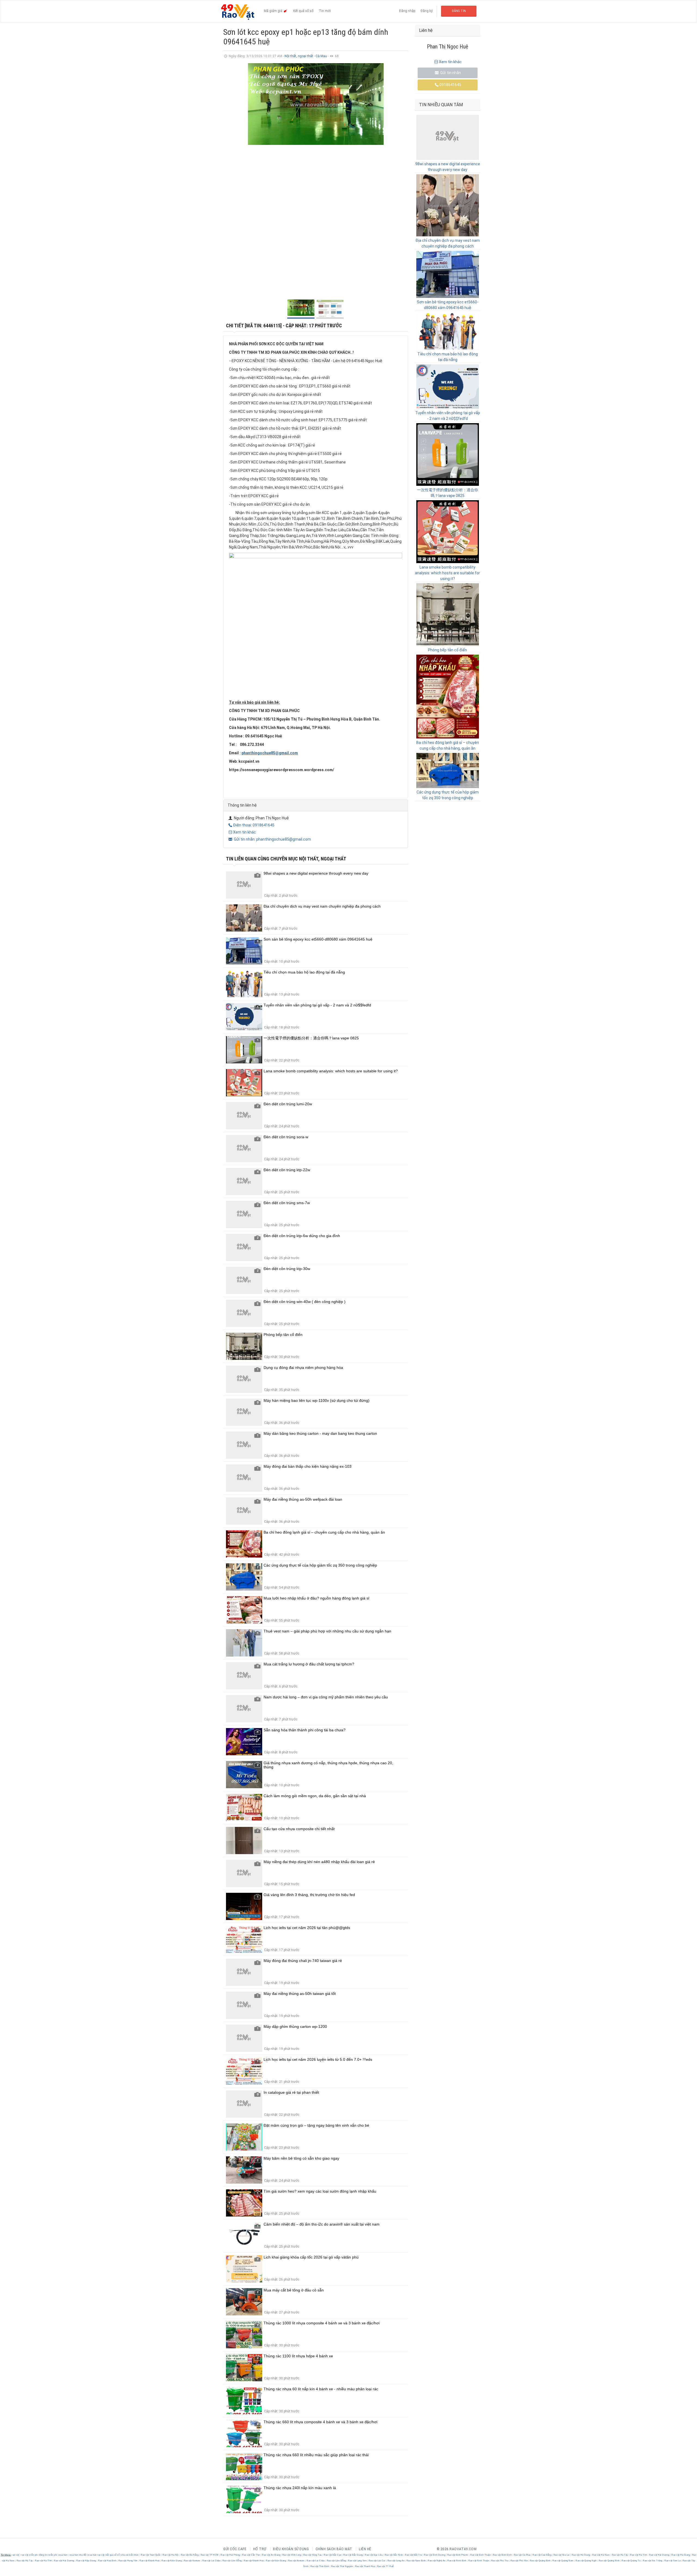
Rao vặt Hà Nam (601, 2555)
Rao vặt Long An (396, 2561)
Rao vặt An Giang (271, 2555)
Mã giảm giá (273, 11)
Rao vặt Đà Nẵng (190, 2555)
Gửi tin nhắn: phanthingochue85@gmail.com (272, 839)
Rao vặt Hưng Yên (128, 2561)
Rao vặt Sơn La (672, 2561)
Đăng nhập (407, 11)
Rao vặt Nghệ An (437, 2561)
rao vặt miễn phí (29, 2555)
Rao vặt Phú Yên (519, 2561)
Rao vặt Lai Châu (211, 2561)
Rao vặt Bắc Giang (353, 2555)
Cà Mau (322, 56)
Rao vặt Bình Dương (435, 2555)
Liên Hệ (365, 2549)
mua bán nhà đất (78, 2555)
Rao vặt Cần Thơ (251, 2555)
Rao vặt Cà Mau (522, 2555)
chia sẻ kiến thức (130, 2555)
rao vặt (15, 2555)
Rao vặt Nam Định (416, 2561)
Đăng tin (459, 11)
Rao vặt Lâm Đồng (232, 2561)
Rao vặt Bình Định (502, 2555)
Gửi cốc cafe (235, 2549)
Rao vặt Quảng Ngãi (586, 2561)
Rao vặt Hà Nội (171, 2555)
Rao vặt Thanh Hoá (365, 2566)
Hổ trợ (260, 2549)
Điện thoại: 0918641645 (254, 825)
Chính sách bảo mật (334, 2549)
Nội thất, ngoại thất (299, 56)
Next (401, 179)
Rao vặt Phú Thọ (500, 2561)
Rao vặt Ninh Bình (457, 2561)
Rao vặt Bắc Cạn (333, 2555)
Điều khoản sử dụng (291, 2549)
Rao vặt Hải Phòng (230, 2555)
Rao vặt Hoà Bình (107, 2561)
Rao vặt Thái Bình (320, 2566)
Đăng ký (427, 11)
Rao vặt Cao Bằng (542, 2555)
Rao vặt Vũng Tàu (312, 2555)
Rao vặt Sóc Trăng (653, 2561)
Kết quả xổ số (303, 11)
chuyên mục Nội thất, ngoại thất (308, 859)
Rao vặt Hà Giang (581, 2555)
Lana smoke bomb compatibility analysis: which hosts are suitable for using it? (447, 573)
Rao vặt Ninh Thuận (479, 2561)
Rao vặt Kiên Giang (172, 2561)
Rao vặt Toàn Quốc (151, 2555)
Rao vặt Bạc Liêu (374, 2555)
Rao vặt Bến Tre (414, 2555)
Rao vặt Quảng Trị (631, 2561)
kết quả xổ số (113, 2555)
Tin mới (325, 11)
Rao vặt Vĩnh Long (292, 2555)
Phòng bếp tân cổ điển (447, 650)
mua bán (63, 2555)
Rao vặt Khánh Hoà (150, 2561)
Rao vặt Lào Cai (377, 2561)
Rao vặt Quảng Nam (563, 2561)
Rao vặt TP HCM (210, 2555)
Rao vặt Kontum (192, 2561)
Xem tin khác (244, 832)
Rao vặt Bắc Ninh (394, 2555)
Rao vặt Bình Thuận (481, 2555)
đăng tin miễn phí (48, 2555)
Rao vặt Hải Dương (659, 2555)
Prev (230, 179)
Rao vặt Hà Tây (620, 2555)
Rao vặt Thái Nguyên (342, 2566)
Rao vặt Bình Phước (458, 2555)
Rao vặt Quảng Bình (540, 2561)
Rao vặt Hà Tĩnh (639, 2555)
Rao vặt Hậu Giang (86, 2561)
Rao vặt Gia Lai (562, 2555)
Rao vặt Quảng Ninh (609, 2561)
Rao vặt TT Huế (385, 2566)
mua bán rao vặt (96, 2555)
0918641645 (450, 85)
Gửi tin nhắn (450, 73)
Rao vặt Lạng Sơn (357, 2561)
